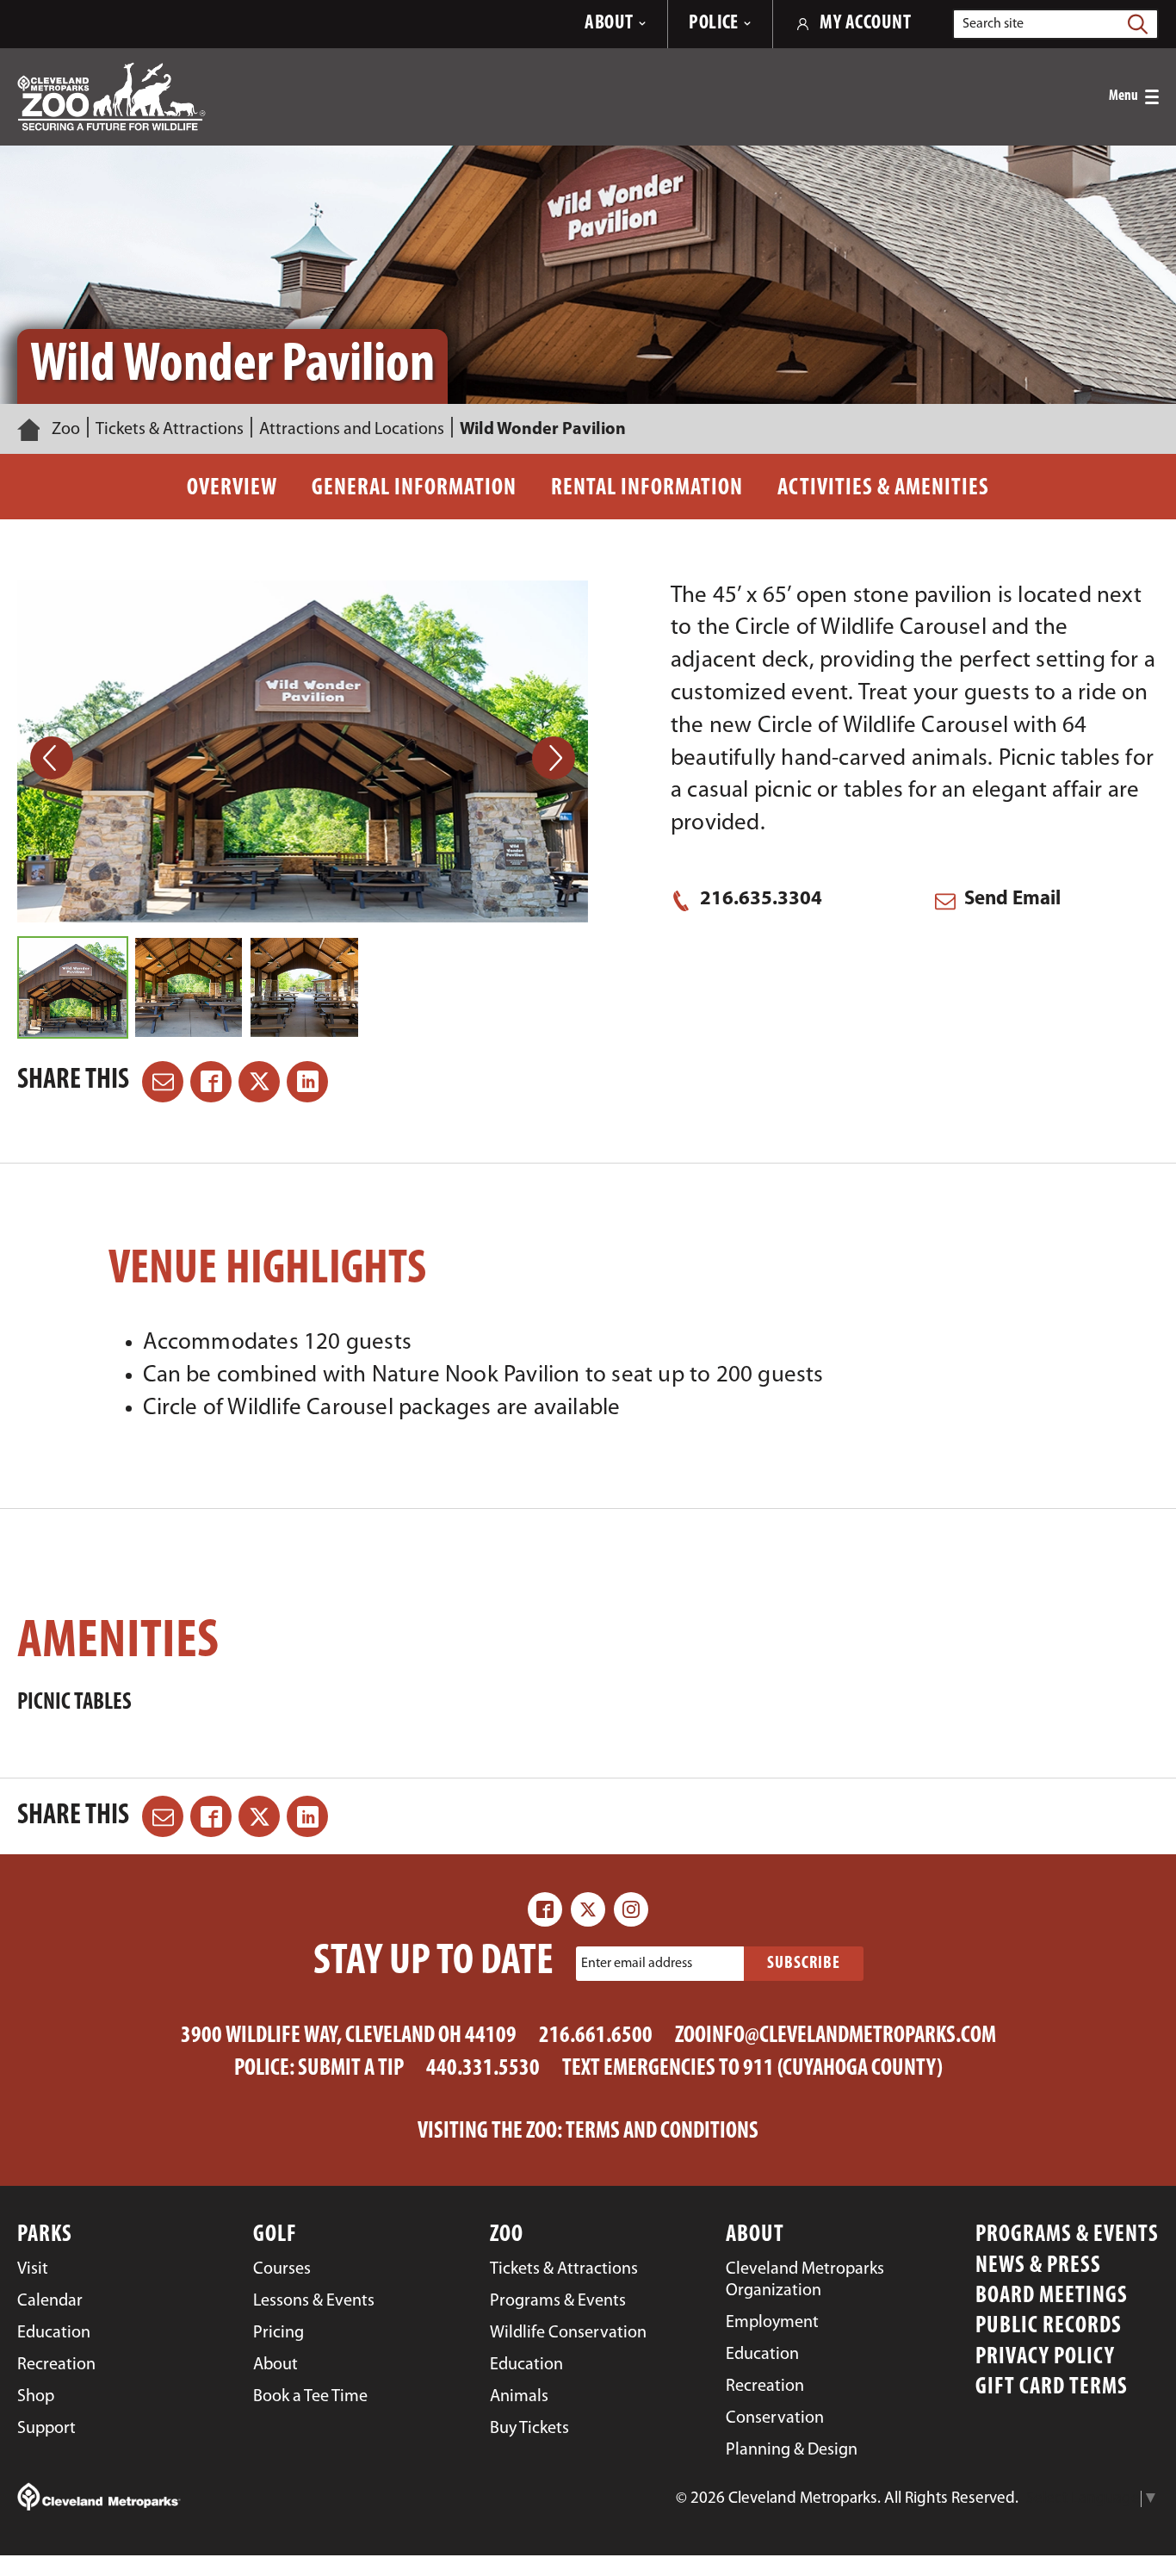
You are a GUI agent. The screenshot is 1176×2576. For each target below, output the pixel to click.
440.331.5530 (483, 2069)
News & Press (1038, 2266)
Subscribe (804, 1964)
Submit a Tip (351, 2069)
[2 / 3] (189, 987)
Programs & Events (1067, 2235)
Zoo (66, 430)
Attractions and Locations (352, 430)
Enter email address (637, 1964)
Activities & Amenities (883, 489)
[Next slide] (554, 758)
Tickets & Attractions (170, 430)
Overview (232, 489)
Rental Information (647, 489)
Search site (993, 24)
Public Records (1049, 2327)
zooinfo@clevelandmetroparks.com (836, 2036)
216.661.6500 (596, 2036)
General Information (414, 489)
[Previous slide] (52, 758)
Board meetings (1052, 2297)
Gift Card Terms (1052, 2388)
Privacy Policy (1045, 2358)
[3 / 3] (304, 987)
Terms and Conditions (662, 2132)
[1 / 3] (73, 987)
